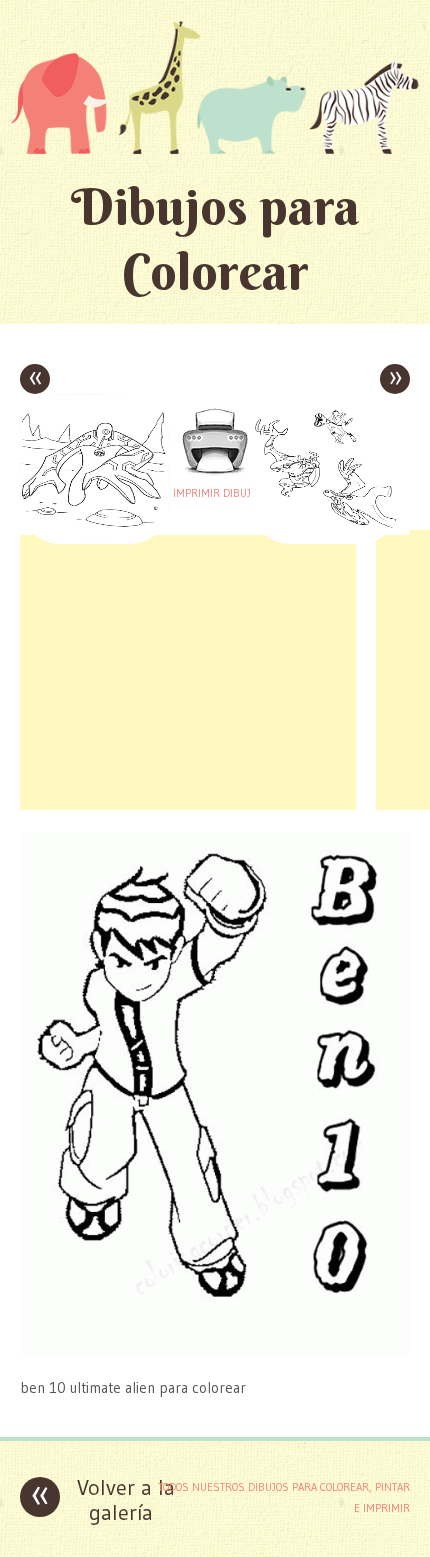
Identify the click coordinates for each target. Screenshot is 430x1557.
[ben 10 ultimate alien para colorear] (215, 1348)
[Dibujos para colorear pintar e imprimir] (215, 87)
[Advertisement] (188, 670)
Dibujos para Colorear (215, 239)
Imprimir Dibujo (215, 493)
